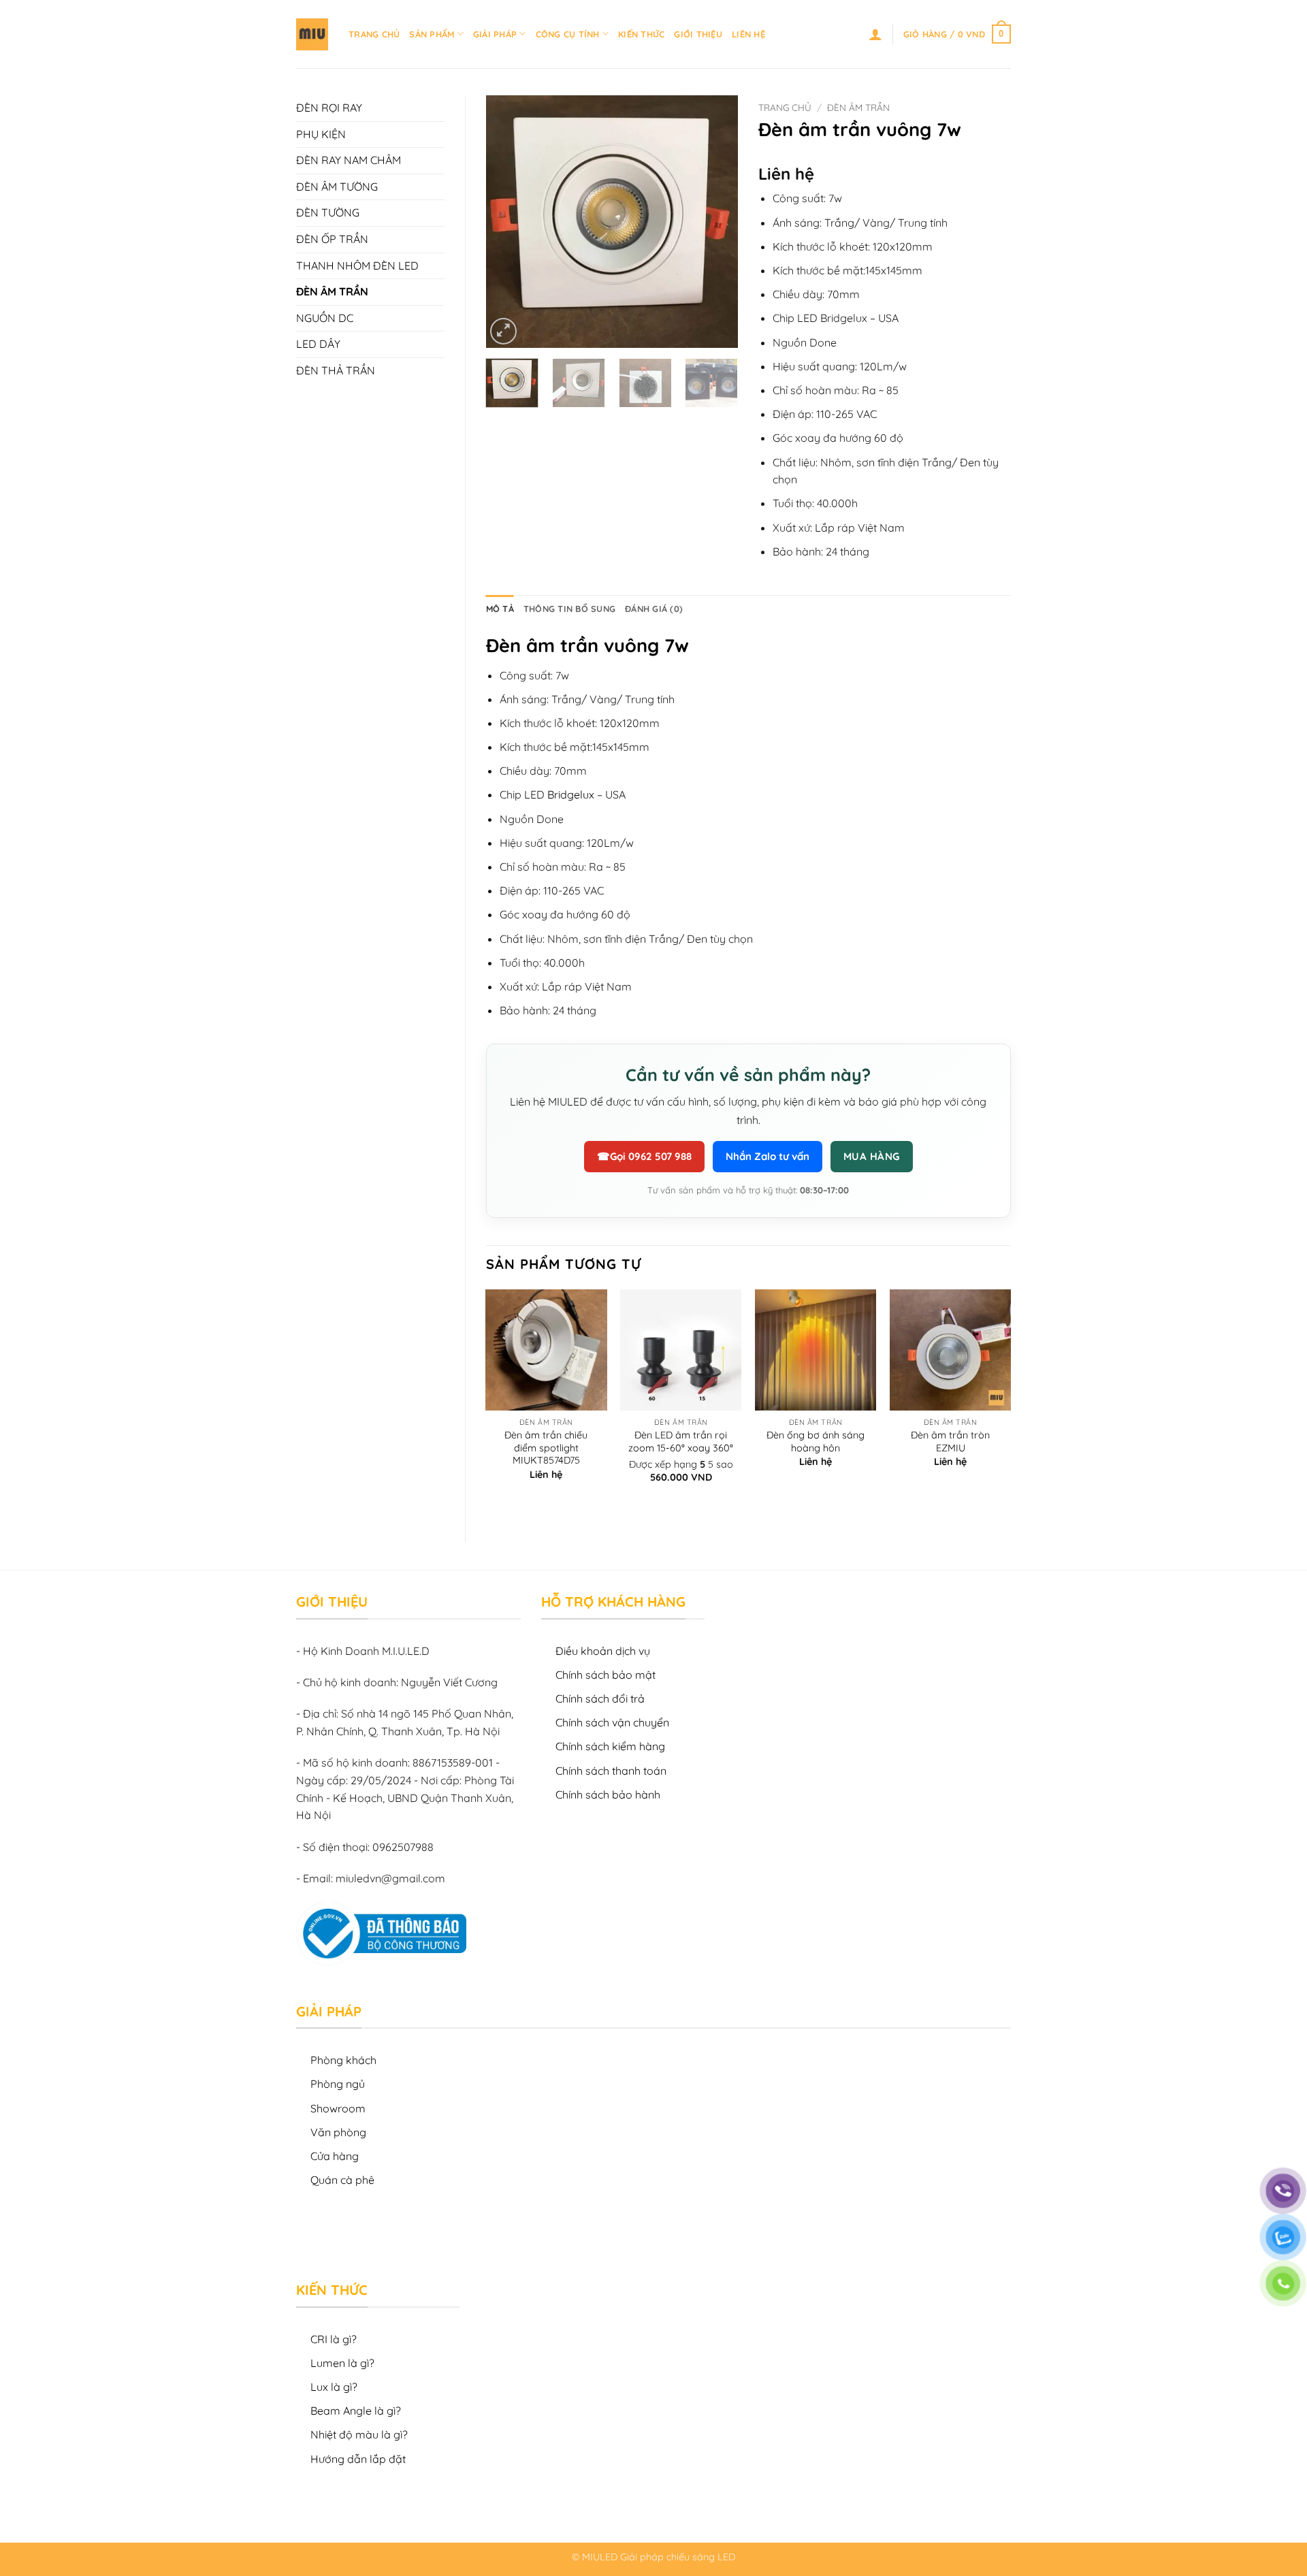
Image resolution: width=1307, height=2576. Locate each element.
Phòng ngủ (338, 2084)
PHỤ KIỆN (321, 134)
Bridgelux (571, 794)
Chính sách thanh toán (611, 1771)
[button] (875, 34)
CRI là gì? (334, 2339)
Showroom (338, 2108)
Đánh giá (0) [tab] (654, 609)
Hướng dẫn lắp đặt (358, 2459)
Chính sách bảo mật (606, 1675)
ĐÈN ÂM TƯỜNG (337, 187)
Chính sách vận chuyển (612, 1722)
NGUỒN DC (325, 318)
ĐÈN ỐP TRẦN (332, 239)
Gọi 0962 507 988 (644, 1156)
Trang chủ (785, 107)
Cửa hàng (335, 2156)
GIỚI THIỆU (698, 34)
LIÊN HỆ (748, 34)
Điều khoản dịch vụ (603, 1651)
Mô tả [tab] (500, 609)
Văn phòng (338, 2132)
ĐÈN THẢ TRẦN (336, 370)
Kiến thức (641, 34)
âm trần (562, 645)
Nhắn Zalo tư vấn (768, 1156)
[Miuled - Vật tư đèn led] (312, 34)
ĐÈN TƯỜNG (328, 212)
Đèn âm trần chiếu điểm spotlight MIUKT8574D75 (546, 1448)
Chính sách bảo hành (608, 1794)
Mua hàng (872, 1156)
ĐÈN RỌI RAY (329, 108)
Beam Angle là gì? (356, 2411)
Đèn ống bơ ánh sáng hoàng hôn (816, 1442)
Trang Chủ (374, 34)
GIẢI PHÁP (495, 34)
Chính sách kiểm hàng (610, 1746)
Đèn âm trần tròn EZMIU (950, 1442)
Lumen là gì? (342, 2363)
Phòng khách (343, 2060)
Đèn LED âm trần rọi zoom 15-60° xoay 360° (681, 1442)
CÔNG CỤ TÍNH (568, 34)
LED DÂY (318, 344)
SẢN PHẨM (432, 34)
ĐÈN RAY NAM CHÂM (349, 160)
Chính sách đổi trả (600, 1698)
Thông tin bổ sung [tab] (569, 609)
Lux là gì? (334, 2387)
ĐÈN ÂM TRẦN (332, 291)
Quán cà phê (342, 2180)
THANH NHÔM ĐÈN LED (357, 265)
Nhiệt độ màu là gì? (359, 2434)
